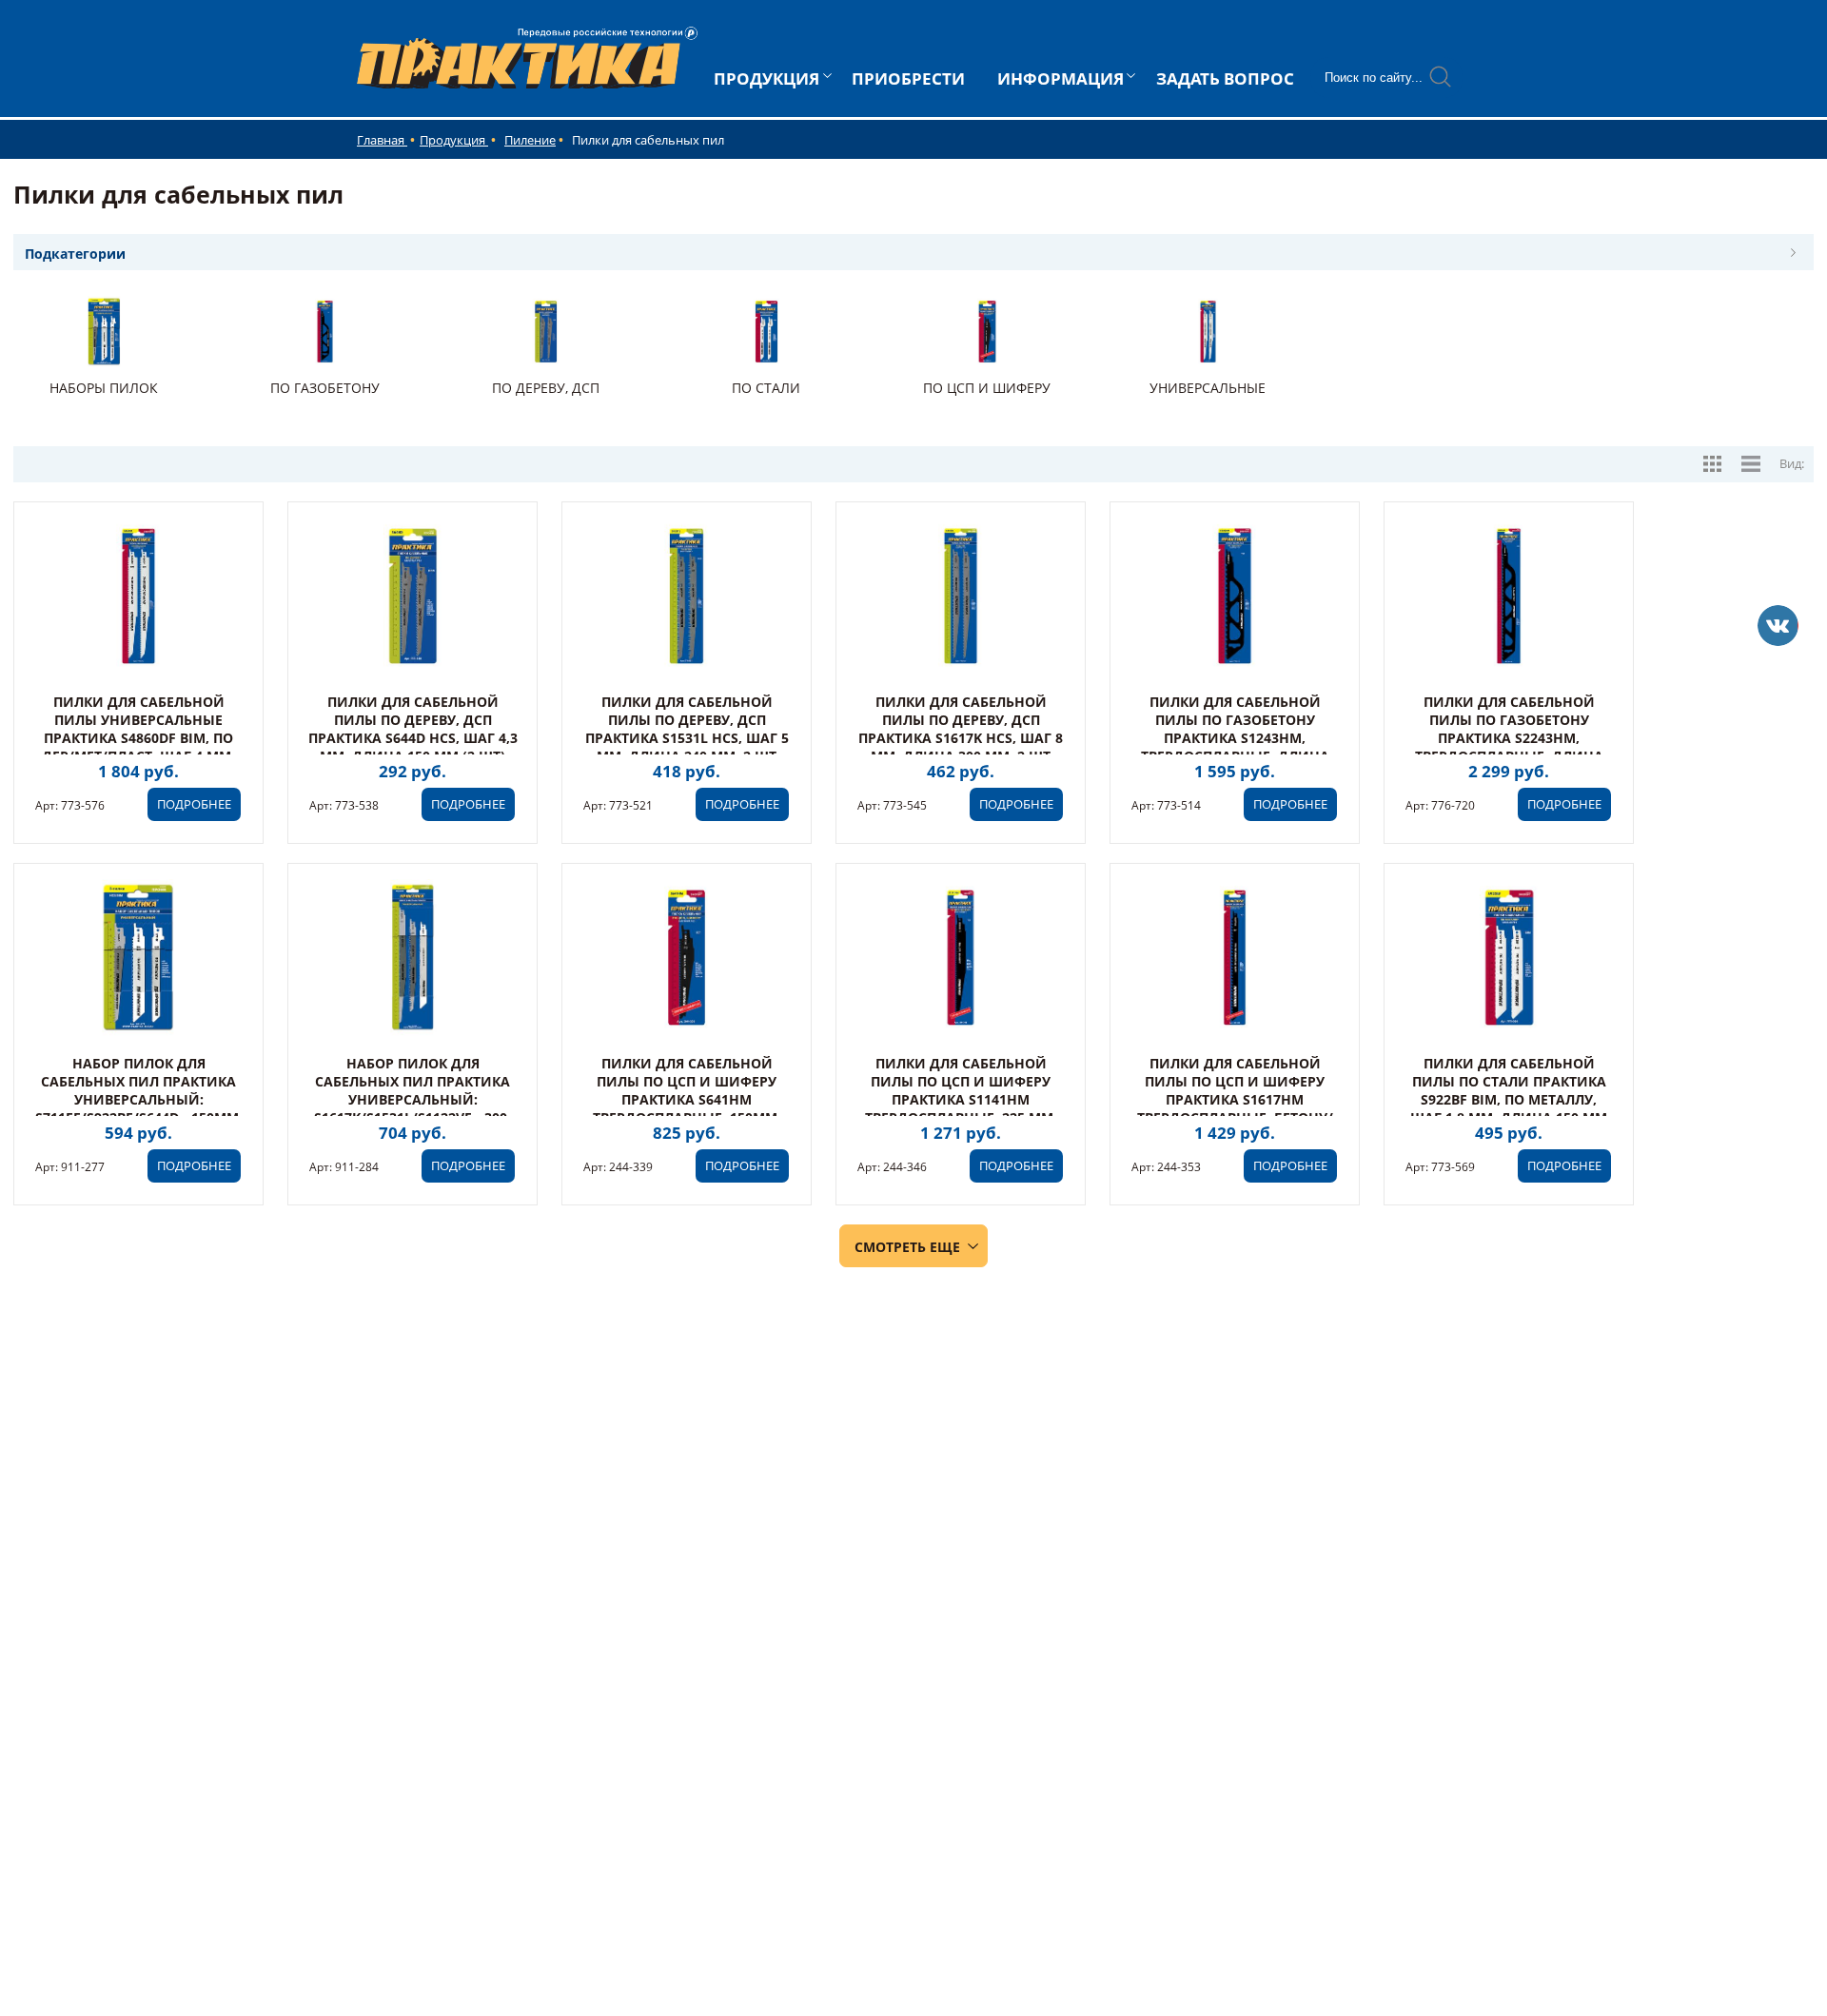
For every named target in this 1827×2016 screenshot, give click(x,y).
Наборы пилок (104, 388)
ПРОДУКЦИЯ (766, 78)
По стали (766, 388)
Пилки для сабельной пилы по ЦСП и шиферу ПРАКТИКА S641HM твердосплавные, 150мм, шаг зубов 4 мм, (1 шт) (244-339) (687, 1108)
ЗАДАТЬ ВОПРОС (1225, 78)
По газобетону (325, 388)
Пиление (530, 140)
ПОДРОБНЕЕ (194, 804)
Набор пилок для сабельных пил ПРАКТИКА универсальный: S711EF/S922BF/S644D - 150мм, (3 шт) (139, 1099)
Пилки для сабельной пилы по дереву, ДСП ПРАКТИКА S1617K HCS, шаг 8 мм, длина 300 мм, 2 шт (961, 729)
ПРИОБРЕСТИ (908, 78)
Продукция (454, 140)
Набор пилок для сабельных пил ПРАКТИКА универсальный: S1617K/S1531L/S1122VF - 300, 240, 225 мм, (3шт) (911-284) (413, 1099)
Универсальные (1208, 388)
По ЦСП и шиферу (987, 388)
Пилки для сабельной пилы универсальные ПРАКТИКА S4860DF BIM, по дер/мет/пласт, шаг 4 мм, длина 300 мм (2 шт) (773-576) (138, 747)
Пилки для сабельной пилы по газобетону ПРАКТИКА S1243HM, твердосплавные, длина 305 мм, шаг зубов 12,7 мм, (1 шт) (1235, 747)
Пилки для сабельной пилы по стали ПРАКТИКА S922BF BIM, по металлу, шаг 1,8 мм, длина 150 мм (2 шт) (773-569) (1509, 1099)
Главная (382, 140)
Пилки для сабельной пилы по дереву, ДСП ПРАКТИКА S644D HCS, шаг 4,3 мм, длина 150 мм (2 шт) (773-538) (413, 738)
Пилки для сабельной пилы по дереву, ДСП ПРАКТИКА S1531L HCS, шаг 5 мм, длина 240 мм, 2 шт (687, 729)
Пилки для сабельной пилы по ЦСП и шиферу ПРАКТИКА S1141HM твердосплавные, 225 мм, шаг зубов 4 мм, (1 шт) (961, 1099)
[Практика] (1778, 626)
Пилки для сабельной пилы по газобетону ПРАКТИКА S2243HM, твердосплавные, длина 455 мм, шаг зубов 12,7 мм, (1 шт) (1509, 747)
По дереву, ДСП (546, 388)
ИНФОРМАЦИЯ (1061, 78)
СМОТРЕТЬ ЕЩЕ (907, 1247)
